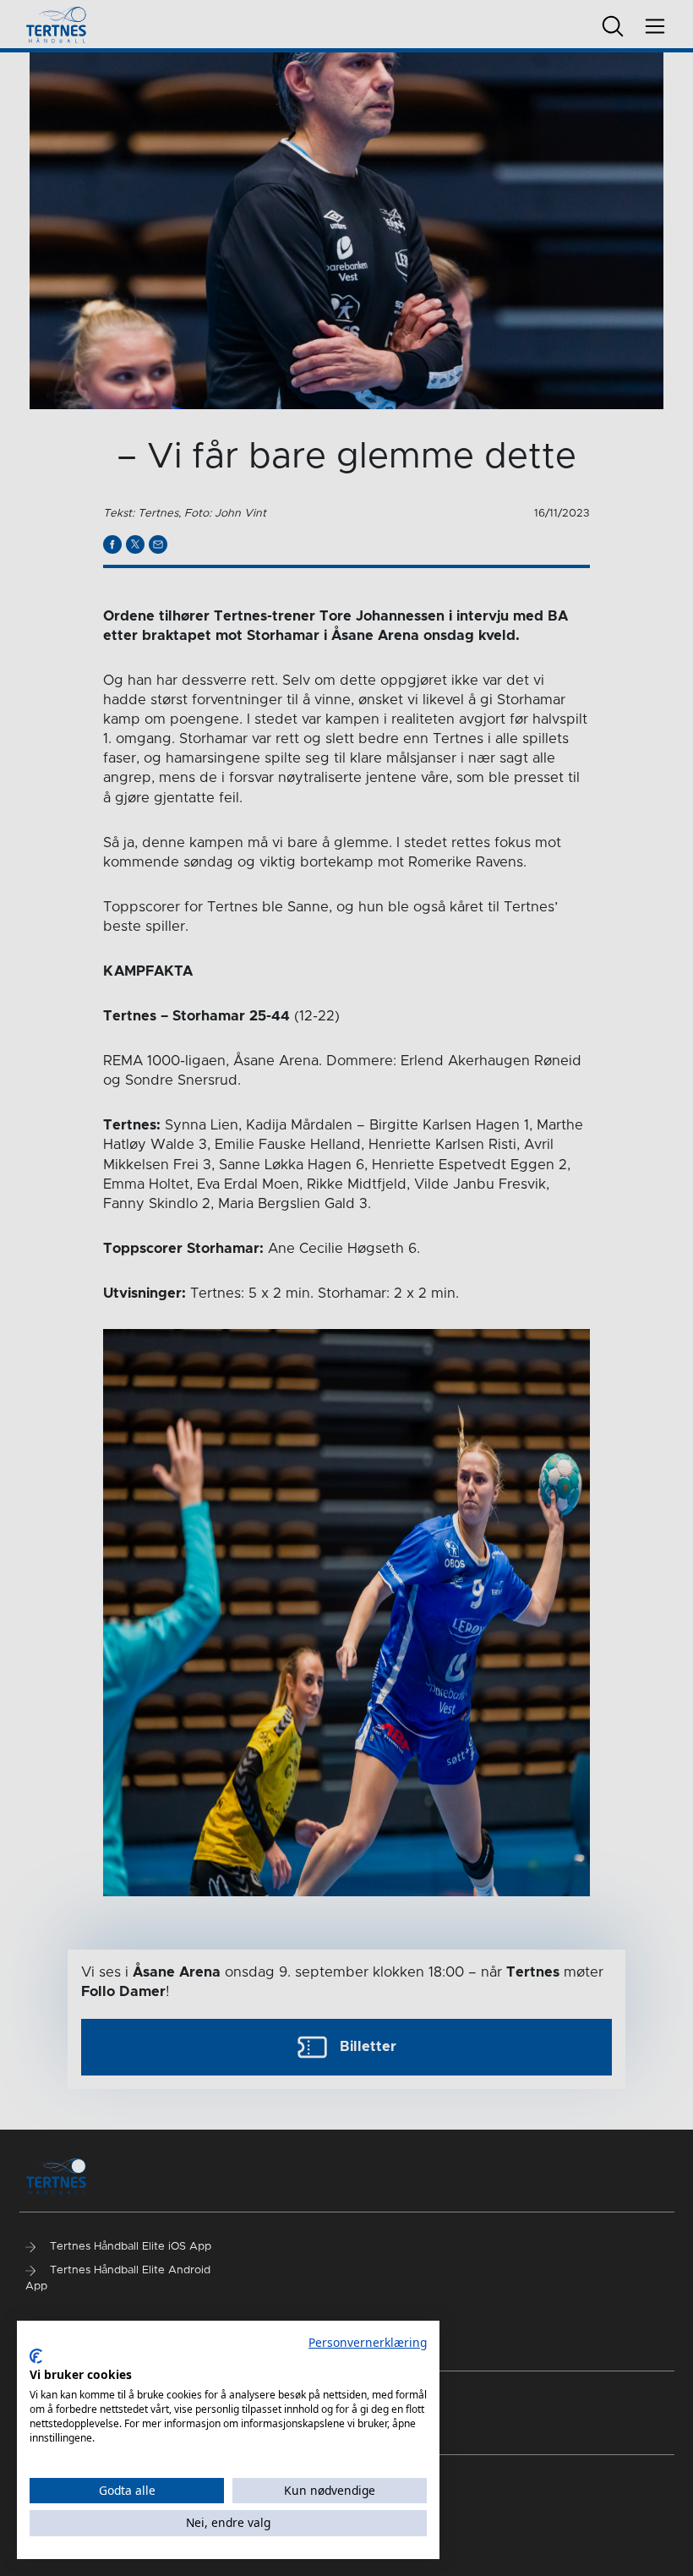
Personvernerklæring (368, 2342)
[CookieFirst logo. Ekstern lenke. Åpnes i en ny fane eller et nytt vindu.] (36, 2356)
